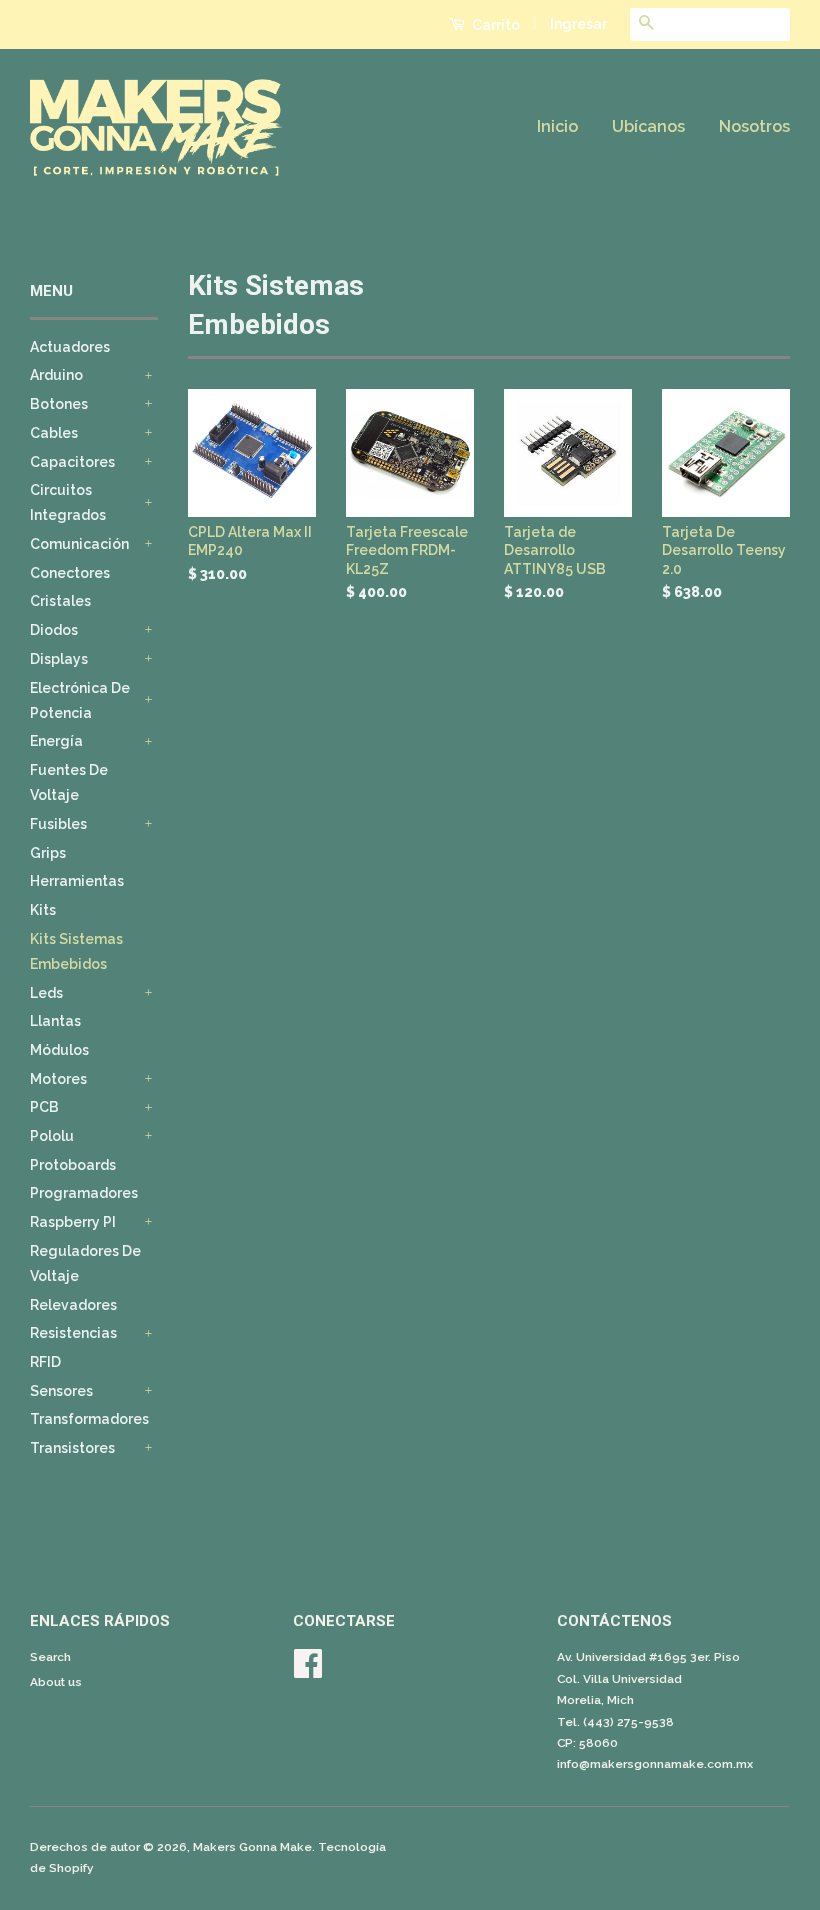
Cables (54, 433)
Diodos (54, 630)
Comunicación (79, 544)
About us (56, 1682)
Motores (58, 1079)
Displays (59, 659)
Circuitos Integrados (68, 502)
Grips (48, 853)
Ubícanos (648, 126)
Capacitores (72, 462)
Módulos (59, 1050)
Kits (43, 910)
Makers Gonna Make (252, 1847)
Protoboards (73, 1165)
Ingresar (578, 24)
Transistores (72, 1448)
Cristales (60, 601)
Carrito (494, 25)
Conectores (70, 573)
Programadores (84, 1193)
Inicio (557, 126)
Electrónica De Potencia (80, 700)
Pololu (52, 1136)
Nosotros (754, 126)
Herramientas (77, 881)
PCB (44, 1107)
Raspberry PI (73, 1222)
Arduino (56, 375)
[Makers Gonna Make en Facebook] (308, 1671)
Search (50, 1657)
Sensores (61, 1391)
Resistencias (73, 1333)
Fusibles (58, 824)
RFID (45, 1362)
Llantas (55, 1021)
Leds (46, 993)
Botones (59, 404)
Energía (56, 741)
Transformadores (89, 1419)
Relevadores (73, 1305)
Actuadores (70, 347)
